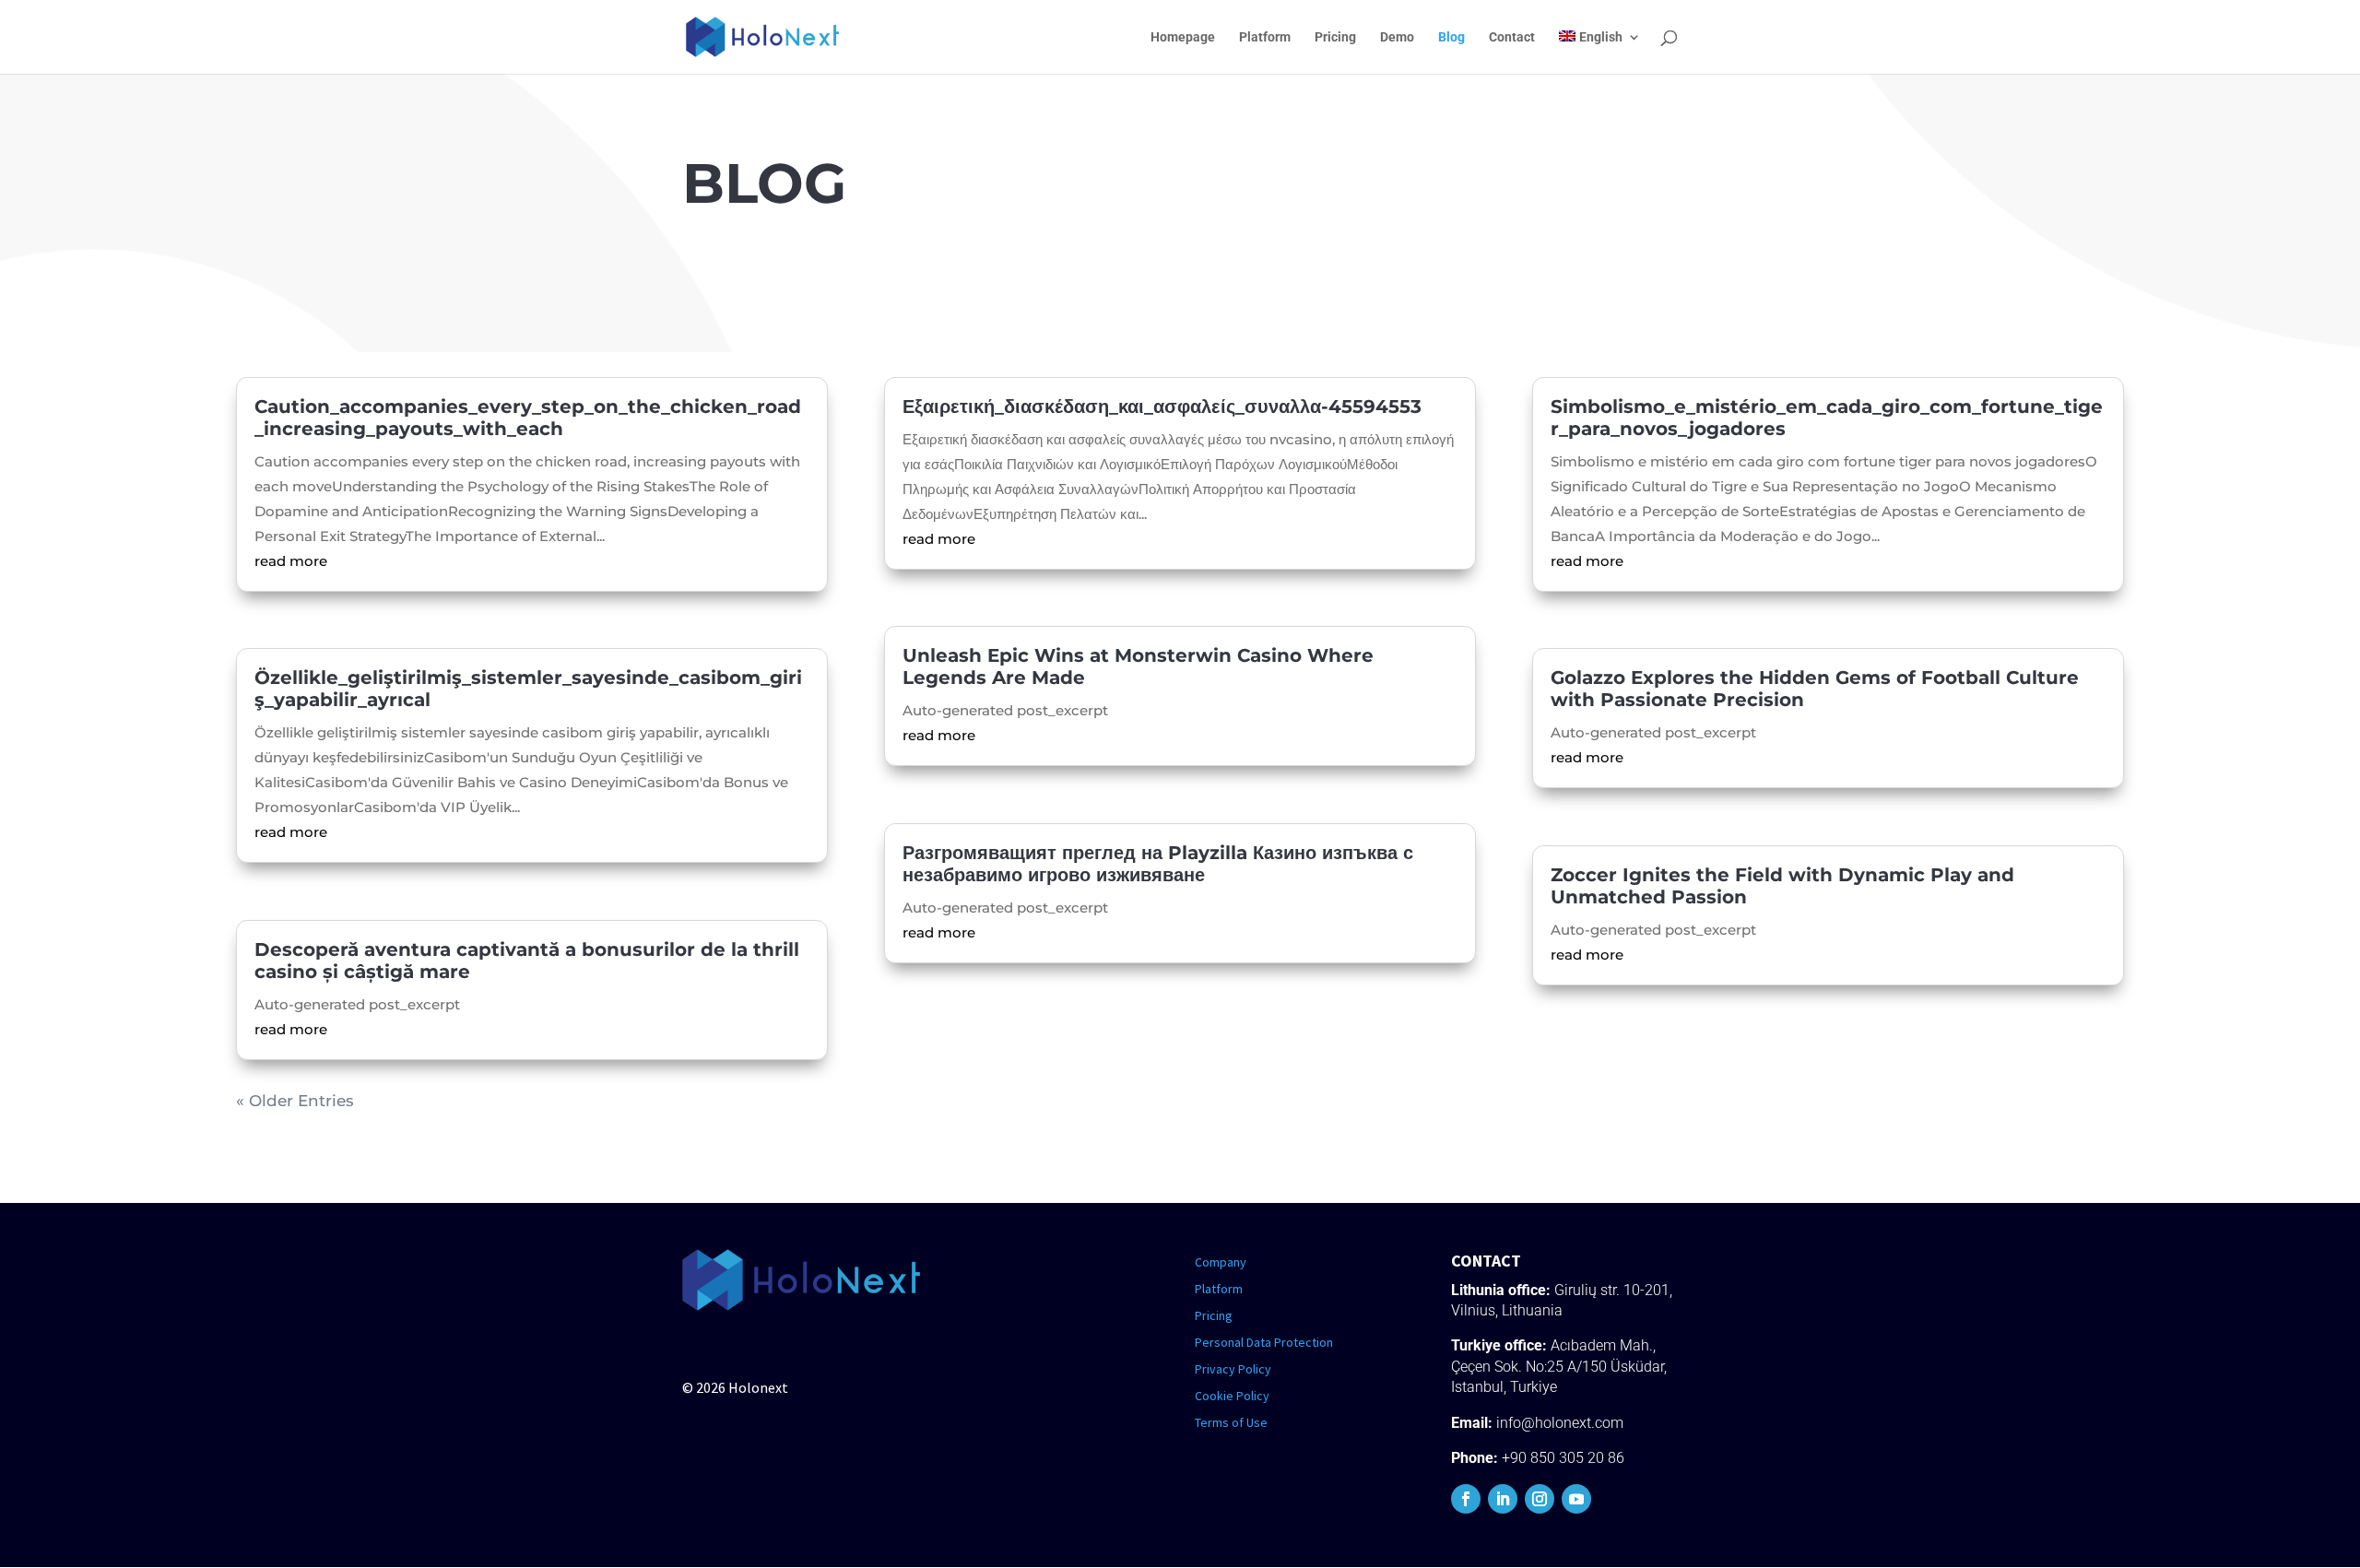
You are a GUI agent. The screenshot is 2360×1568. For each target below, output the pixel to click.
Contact (1512, 37)
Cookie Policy (1232, 1396)
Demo (1397, 37)
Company (1221, 1262)
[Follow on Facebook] (1466, 1499)
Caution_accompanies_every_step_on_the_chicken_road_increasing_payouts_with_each (528, 418)
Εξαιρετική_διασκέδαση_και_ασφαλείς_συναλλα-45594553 (1162, 407)
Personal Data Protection (1264, 1342)
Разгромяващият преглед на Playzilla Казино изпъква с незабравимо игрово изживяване (1158, 864)
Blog (1451, 37)
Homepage (1183, 37)
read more (291, 561)
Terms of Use (1231, 1422)
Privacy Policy (1233, 1369)
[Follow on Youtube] (1576, 1499)
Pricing (1335, 37)
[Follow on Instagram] (1540, 1499)
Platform (1265, 37)
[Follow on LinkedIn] (1503, 1499)
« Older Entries (295, 1101)
